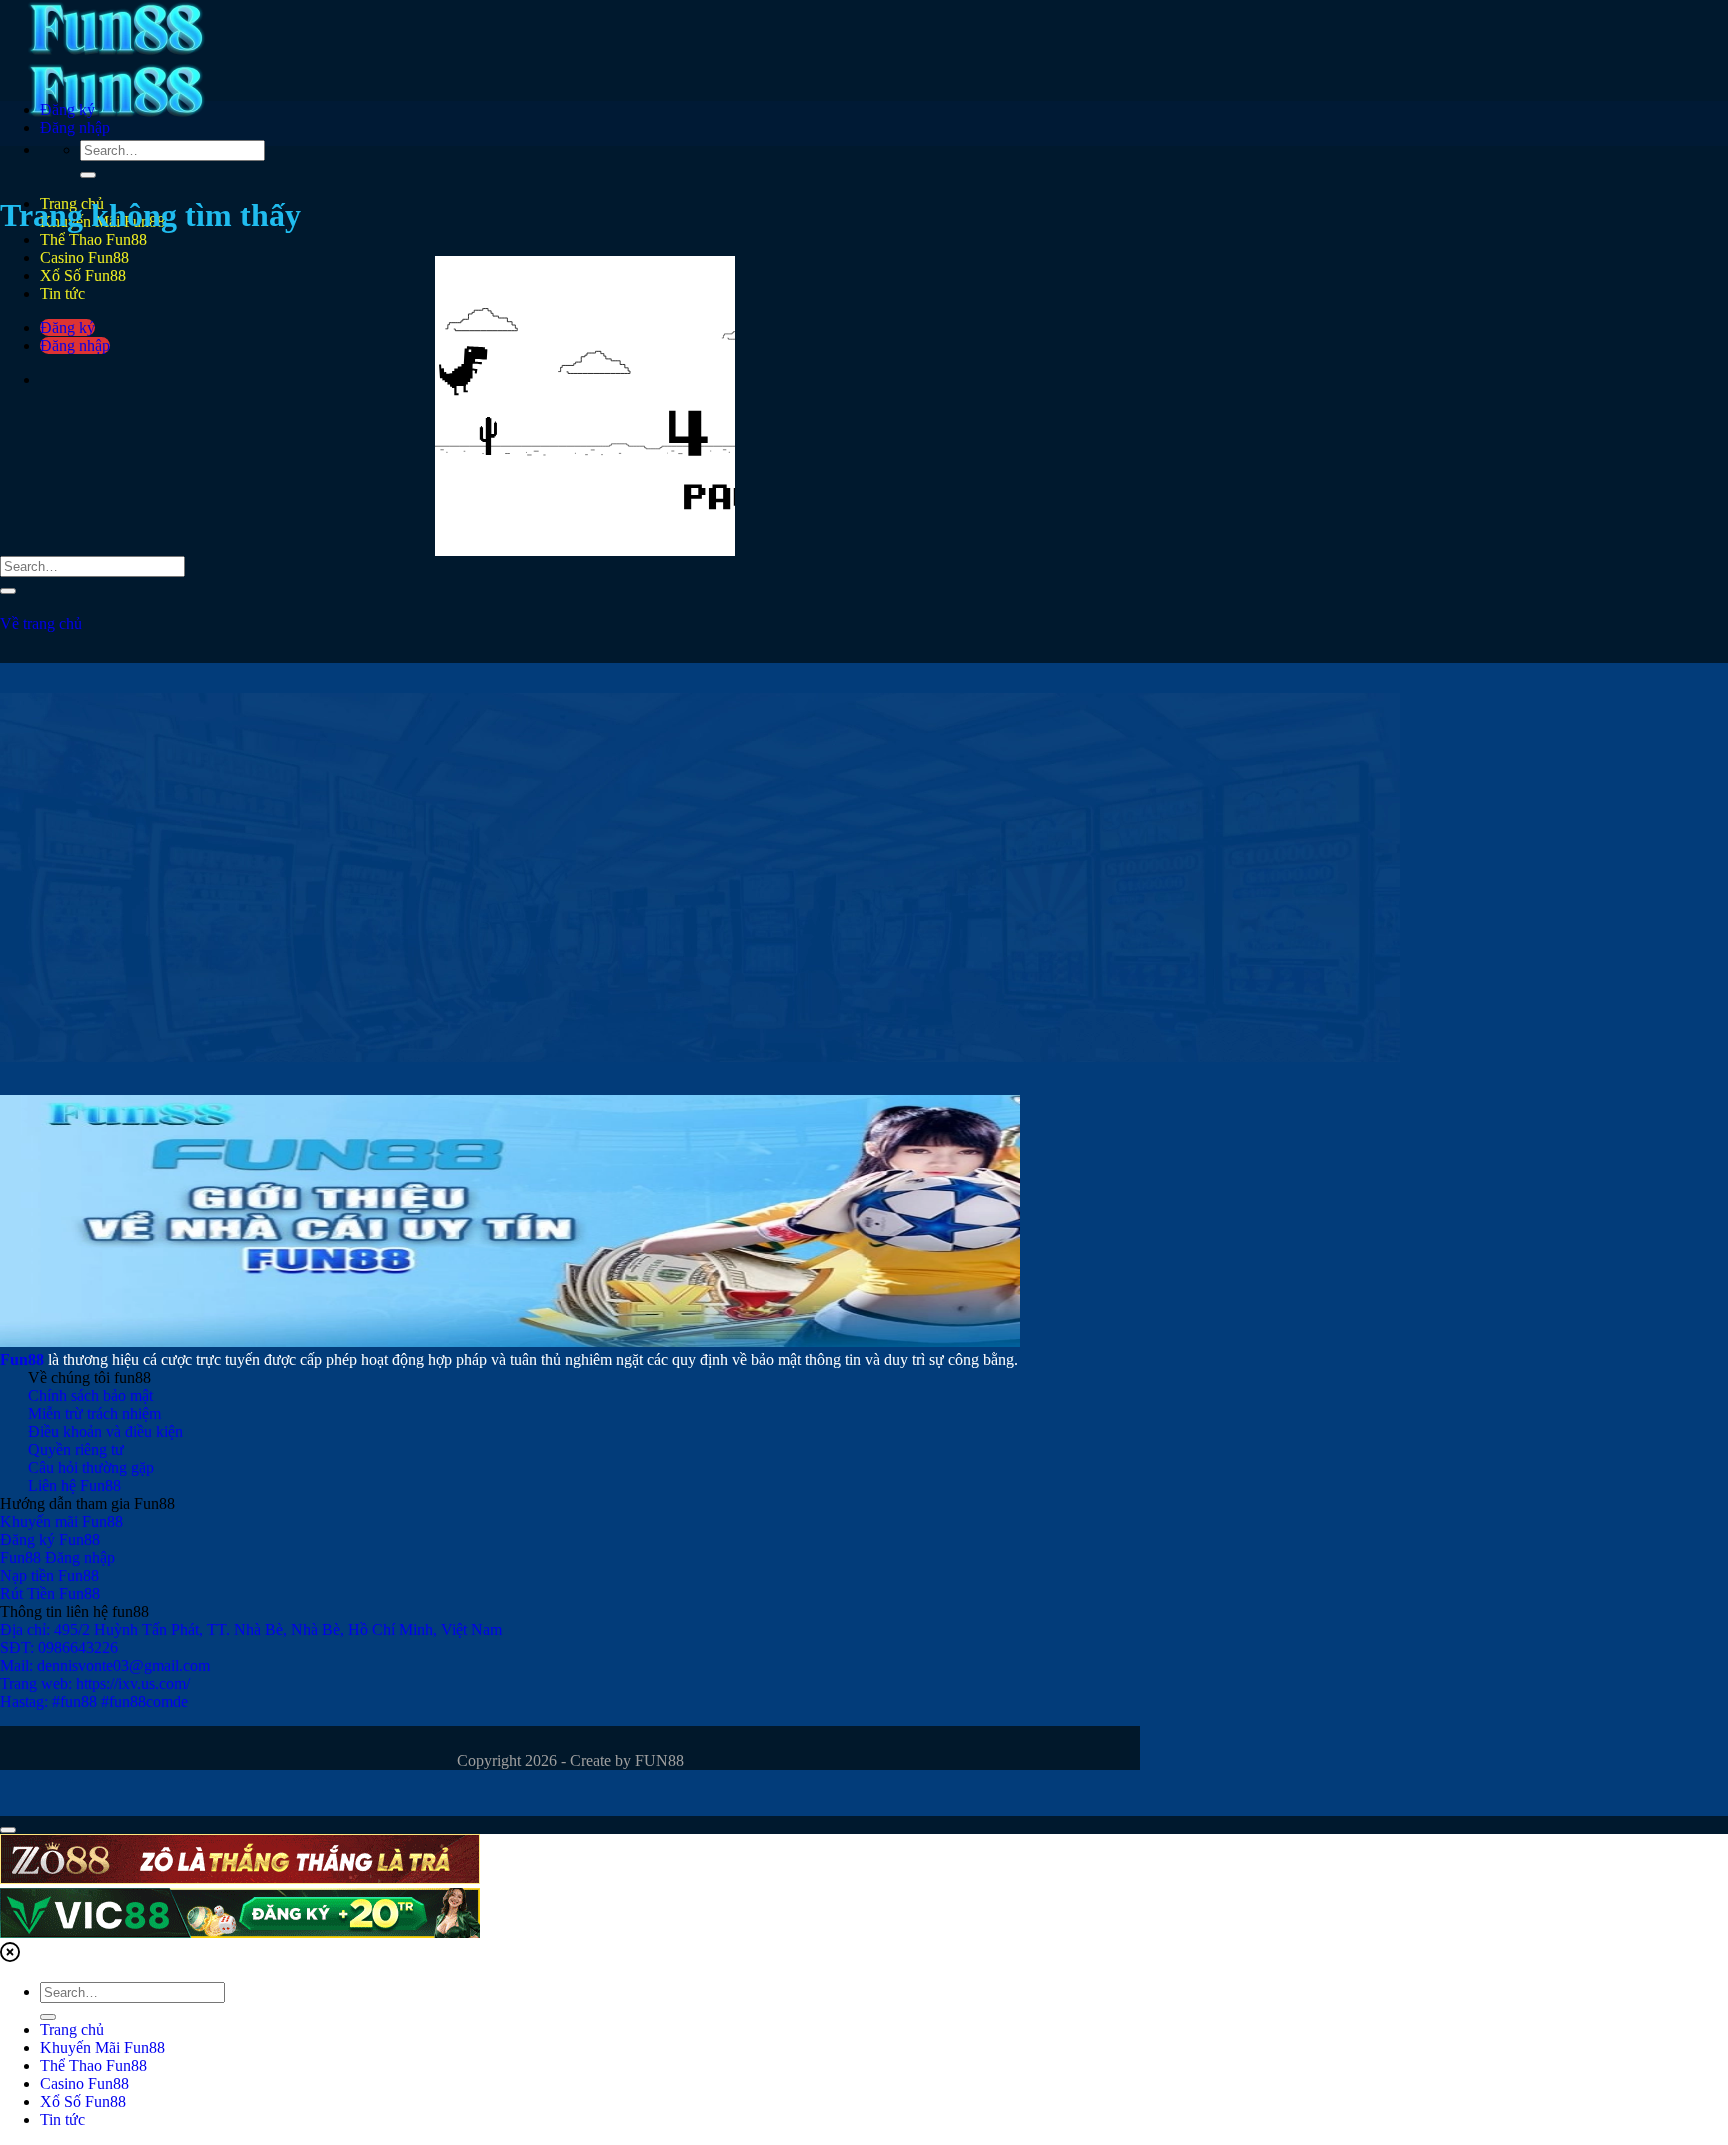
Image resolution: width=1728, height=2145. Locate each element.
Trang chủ (72, 2029)
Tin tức (62, 2119)
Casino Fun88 (84, 2083)
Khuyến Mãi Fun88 (102, 2047)
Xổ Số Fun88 (83, 2101)
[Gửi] (88, 175)
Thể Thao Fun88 (93, 239)
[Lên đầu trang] (8, 1830)
